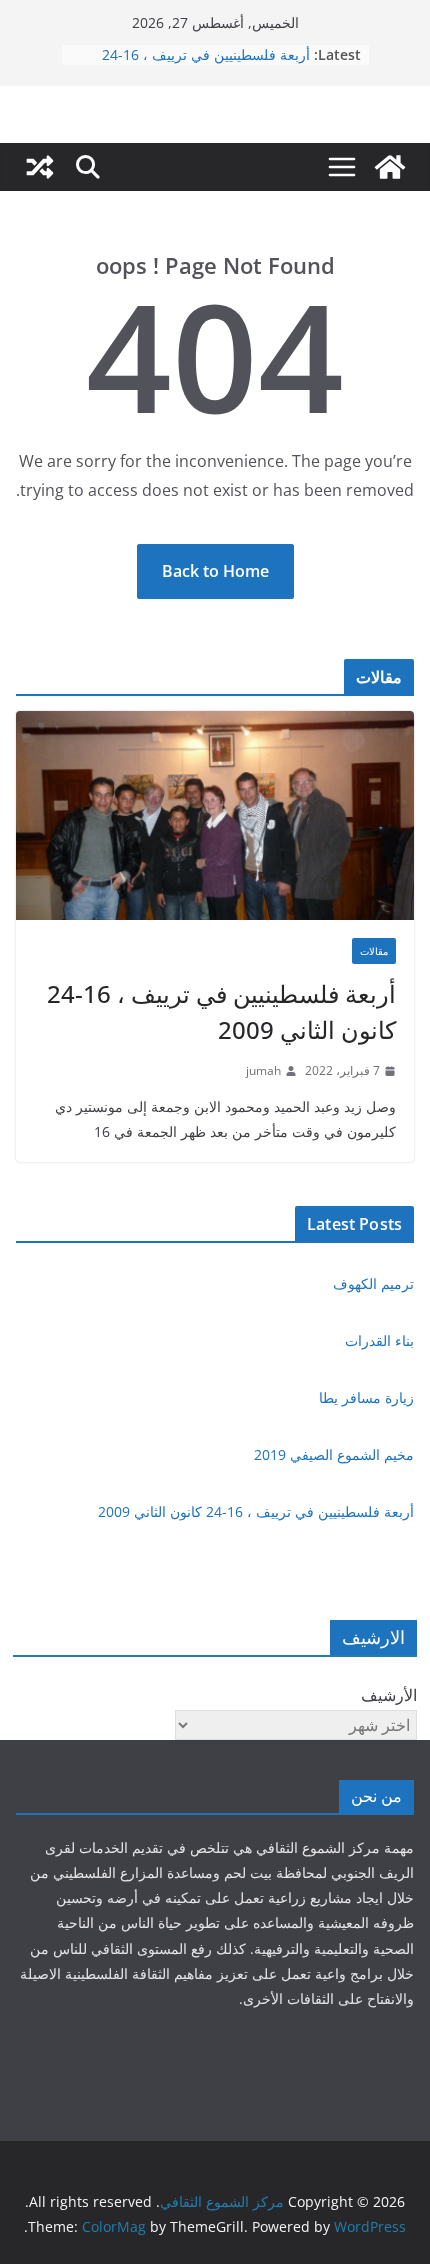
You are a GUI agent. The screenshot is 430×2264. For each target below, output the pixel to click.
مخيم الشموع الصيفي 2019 (334, 1454)
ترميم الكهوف (373, 1283)
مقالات (374, 951)
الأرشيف (389, 1695)
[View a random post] (40, 167)
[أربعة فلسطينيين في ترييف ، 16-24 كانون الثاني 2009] (215, 815)
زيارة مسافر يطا (366, 1397)
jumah (263, 1070)
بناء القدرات (379, 1340)
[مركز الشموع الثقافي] (390, 167)
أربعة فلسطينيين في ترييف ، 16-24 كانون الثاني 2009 (221, 1011)
